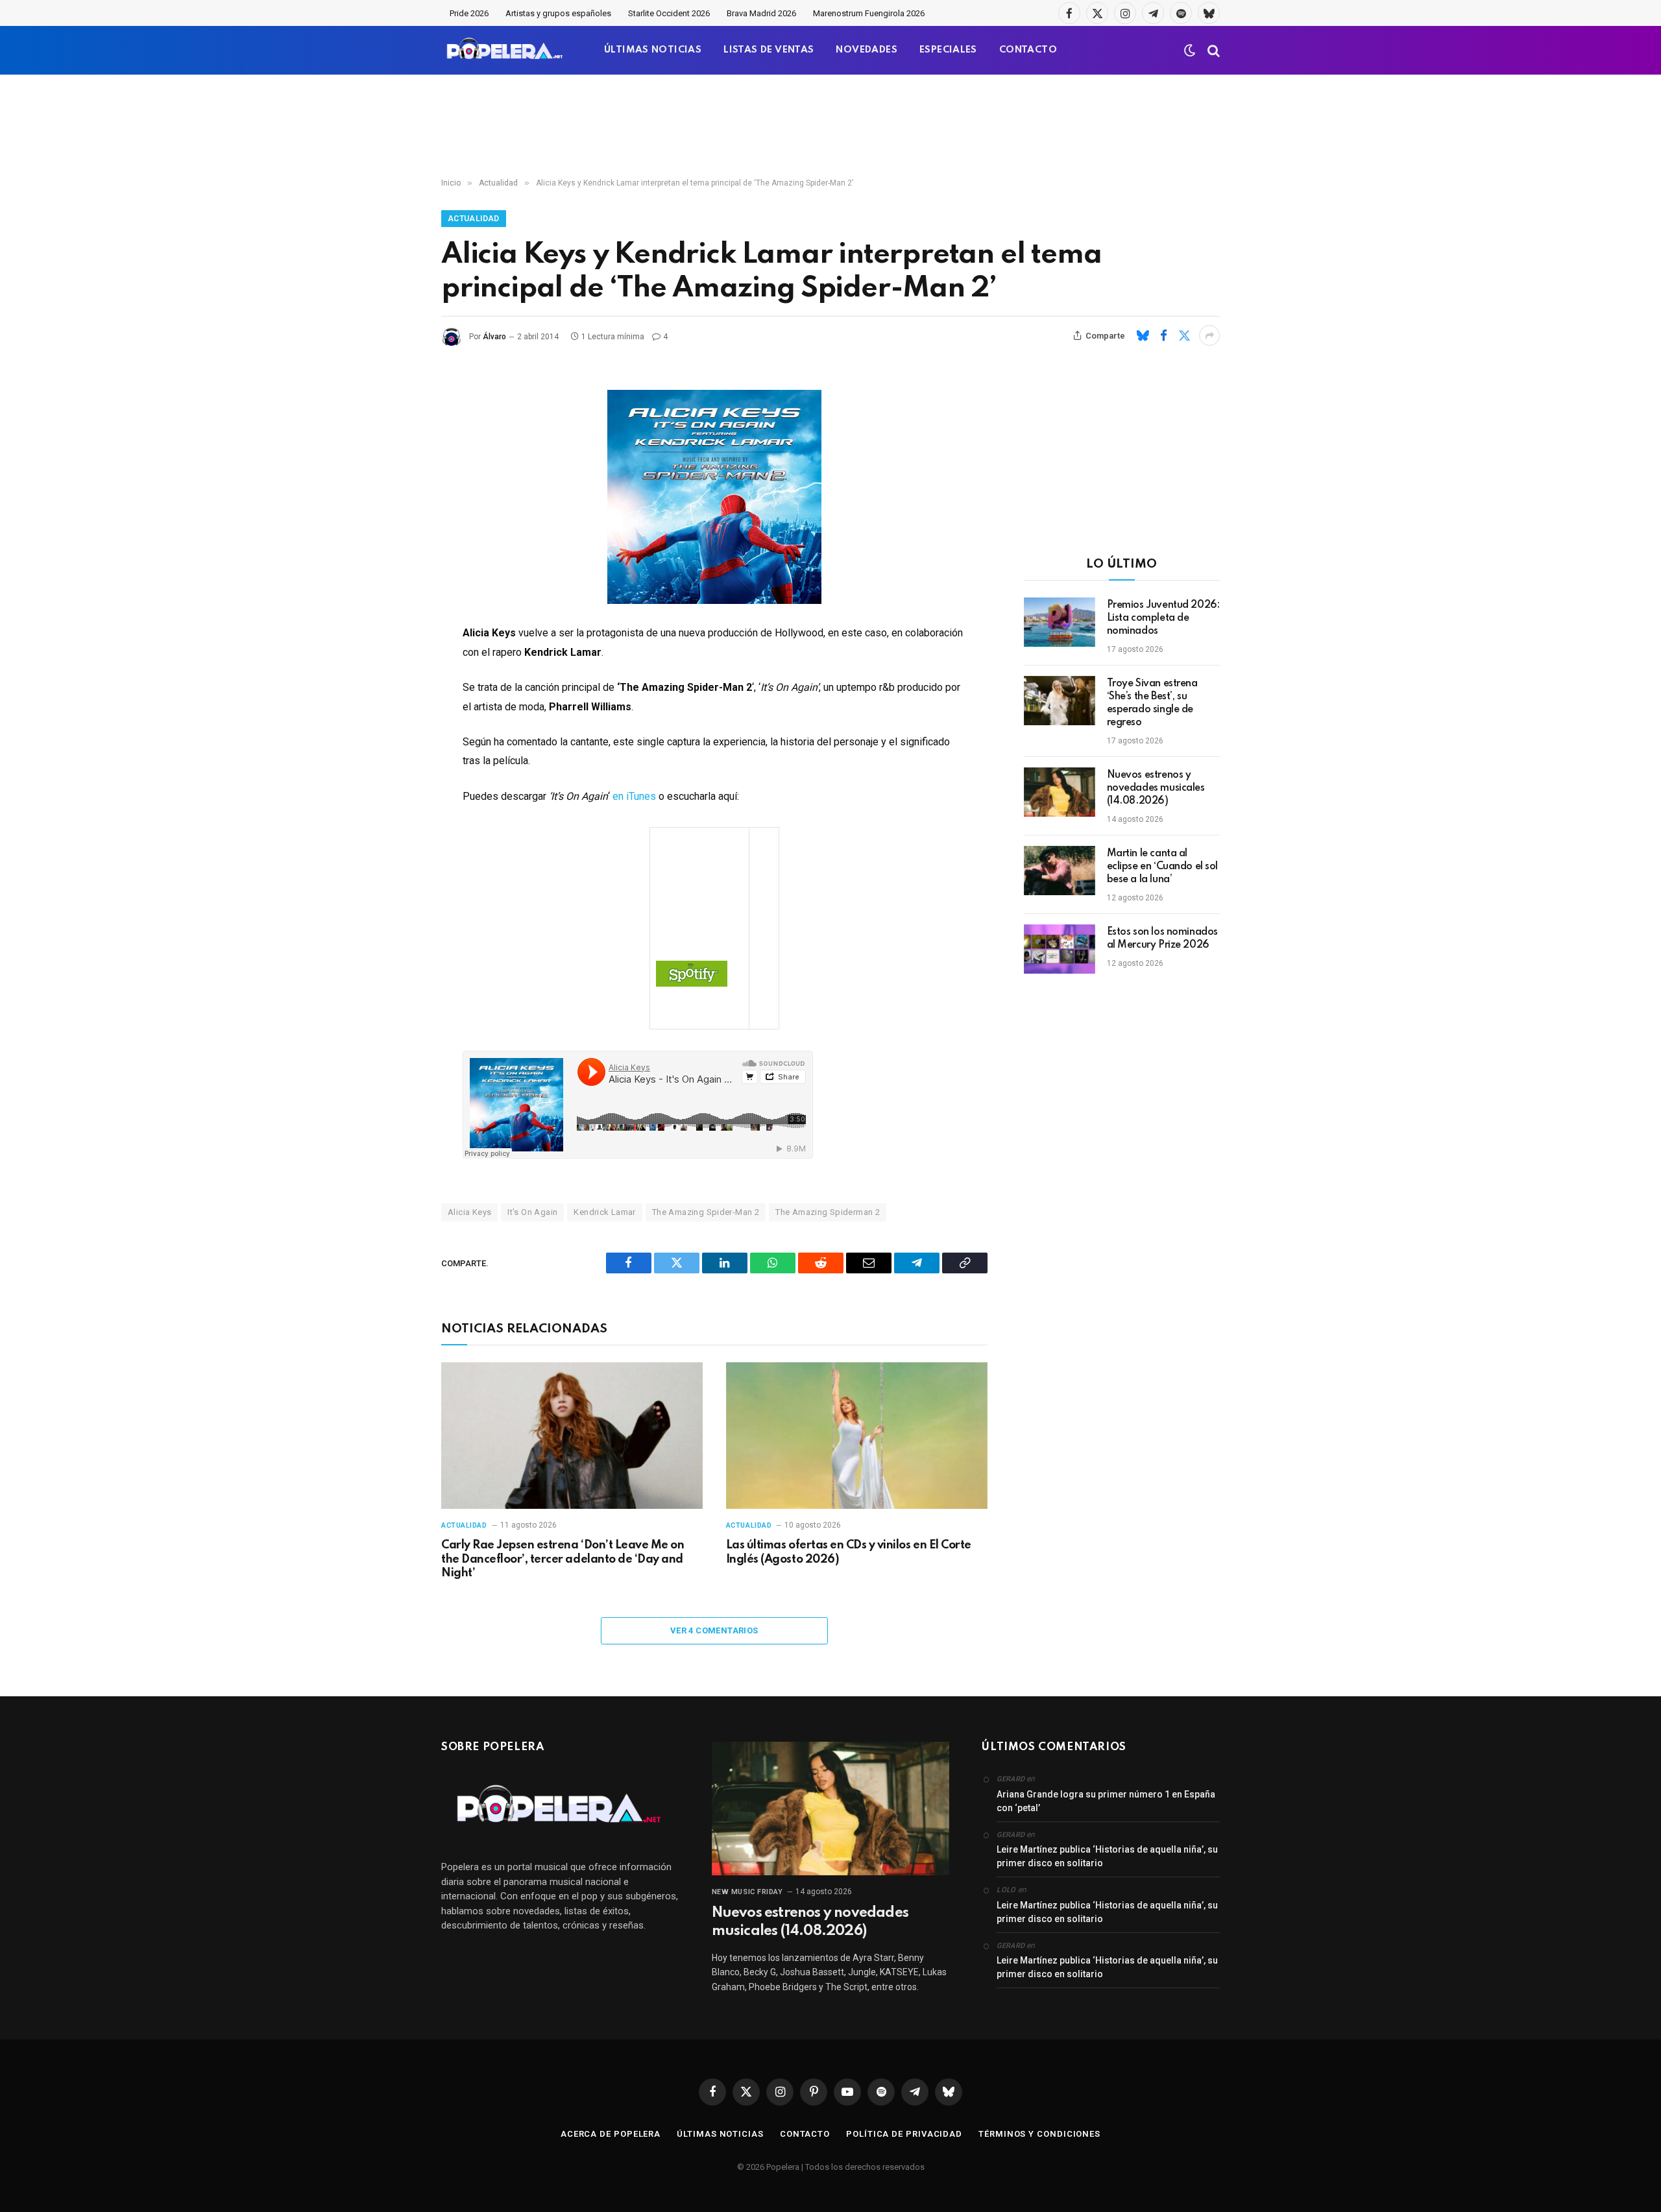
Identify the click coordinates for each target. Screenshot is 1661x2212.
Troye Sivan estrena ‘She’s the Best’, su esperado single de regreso (1152, 703)
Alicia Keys (469, 1212)
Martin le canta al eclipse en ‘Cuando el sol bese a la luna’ (1163, 867)
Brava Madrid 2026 (761, 13)
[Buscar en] (1212, 50)
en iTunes (634, 796)
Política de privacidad (904, 2134)
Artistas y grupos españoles (558, 13)
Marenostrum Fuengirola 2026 (869, 13)
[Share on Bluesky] (1143, 335)
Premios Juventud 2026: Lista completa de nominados (1163, 618)
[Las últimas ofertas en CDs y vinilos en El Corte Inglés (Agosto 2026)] (857, 1436)
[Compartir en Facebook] (1163, 335)
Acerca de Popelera (611, 2134)
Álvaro (494, 337)
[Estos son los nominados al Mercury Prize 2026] (1060, 949)
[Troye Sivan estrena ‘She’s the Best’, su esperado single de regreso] (1060, 701)
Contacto (805, 2134)
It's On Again (532, 1212)
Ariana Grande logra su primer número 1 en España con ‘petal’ (1106, 1801)
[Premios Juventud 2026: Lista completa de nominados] (1060, 622)
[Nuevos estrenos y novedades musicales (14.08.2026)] (1060, 792)
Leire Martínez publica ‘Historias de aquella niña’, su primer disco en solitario (1107, 1856)
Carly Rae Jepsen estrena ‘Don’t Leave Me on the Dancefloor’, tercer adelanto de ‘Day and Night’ (563, 1559)
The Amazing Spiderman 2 (828, 1212)
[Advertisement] (830, 126)
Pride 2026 (469, 13)
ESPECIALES (948, 50)
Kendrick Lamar (604, 1212)
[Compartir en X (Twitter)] (1184, 335)
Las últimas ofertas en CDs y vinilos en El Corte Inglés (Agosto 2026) (849, 1552)
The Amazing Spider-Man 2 (706, 1212)
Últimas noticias (720, 2134)
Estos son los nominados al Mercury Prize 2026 (1162, 939)
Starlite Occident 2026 (669, 13)
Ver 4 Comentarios (714, 1630)
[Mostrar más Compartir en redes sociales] (1209, 335)
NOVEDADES (867, 50)
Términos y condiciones (1039, 2134)
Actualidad (474, 219)
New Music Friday (747, 1892)
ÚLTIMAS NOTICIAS (653, 50)
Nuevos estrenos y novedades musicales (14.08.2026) (1156, 788)
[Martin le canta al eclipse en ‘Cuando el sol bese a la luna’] (1060, 871)
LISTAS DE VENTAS (769, 50)
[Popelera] (506, 50)
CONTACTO (1028, 50)
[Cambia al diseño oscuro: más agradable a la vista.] (1190, 51)
